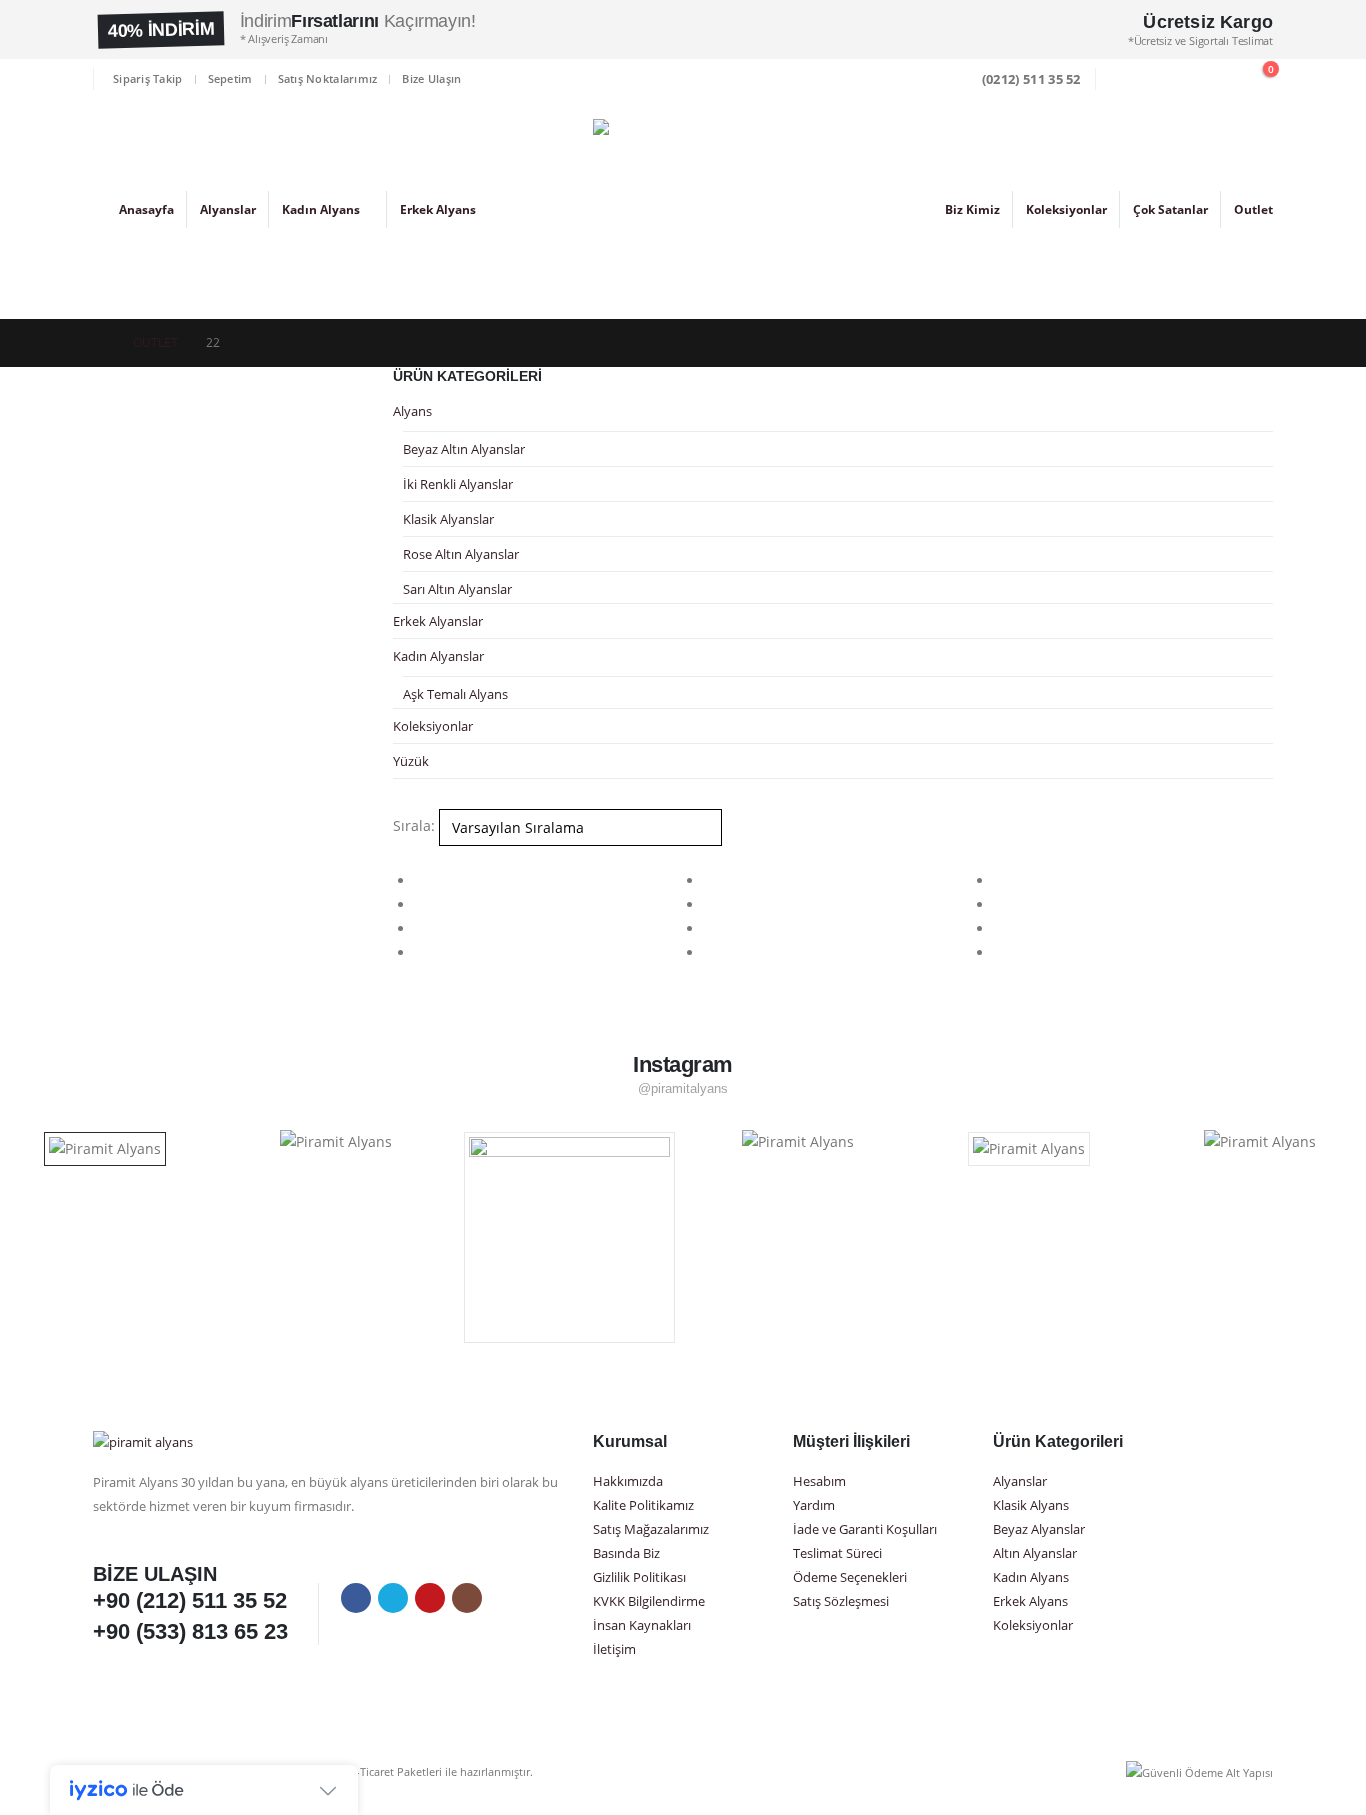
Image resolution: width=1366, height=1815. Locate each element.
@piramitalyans (683, 1088)
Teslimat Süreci (837, 1553)
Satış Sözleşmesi (841, 1601)
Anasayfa (146, 209)
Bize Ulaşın (431, 78)
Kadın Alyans (321, 209)
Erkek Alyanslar (438, 621)
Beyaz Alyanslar (1039, 1529)
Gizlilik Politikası (639, 1577)
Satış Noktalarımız (328, 78)
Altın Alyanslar (1035, 1553)
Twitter (393, 1598)
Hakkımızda (628, 1481)
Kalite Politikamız (643, 1505)
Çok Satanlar (1170, 209)
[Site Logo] (683, 209)
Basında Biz (626, 1553)
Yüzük (411, 761)
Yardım (814, 1505)
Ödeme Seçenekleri (850, 1577)
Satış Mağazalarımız (651, 1529)
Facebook (356, 1598)
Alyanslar (228, 209)
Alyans (412, 411)
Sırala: (414, 825)
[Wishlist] (1213, 79)
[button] (1125, 80)
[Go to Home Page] (99, 343)
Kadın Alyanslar (438, 656)
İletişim (614, 1649)
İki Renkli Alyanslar (458, 484)
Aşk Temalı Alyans (455, 694)
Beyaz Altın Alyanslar (464, 449)
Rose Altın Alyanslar (461, 554)
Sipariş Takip (148, 78)
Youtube (430, 1598)
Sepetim (230, 78)
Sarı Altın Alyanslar (457, 589)
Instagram (467, 1598)
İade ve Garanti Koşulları (865, 1529)
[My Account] (1169, 79)
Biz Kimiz (972, 209)
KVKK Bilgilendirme (649, 1601)
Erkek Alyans (438, 209)
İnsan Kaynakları (642, 1625)
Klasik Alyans (1031, 1505)
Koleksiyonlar (1066, 209)
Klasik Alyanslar (448, 519)
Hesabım (819, 1481)
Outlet (1253, 209)
